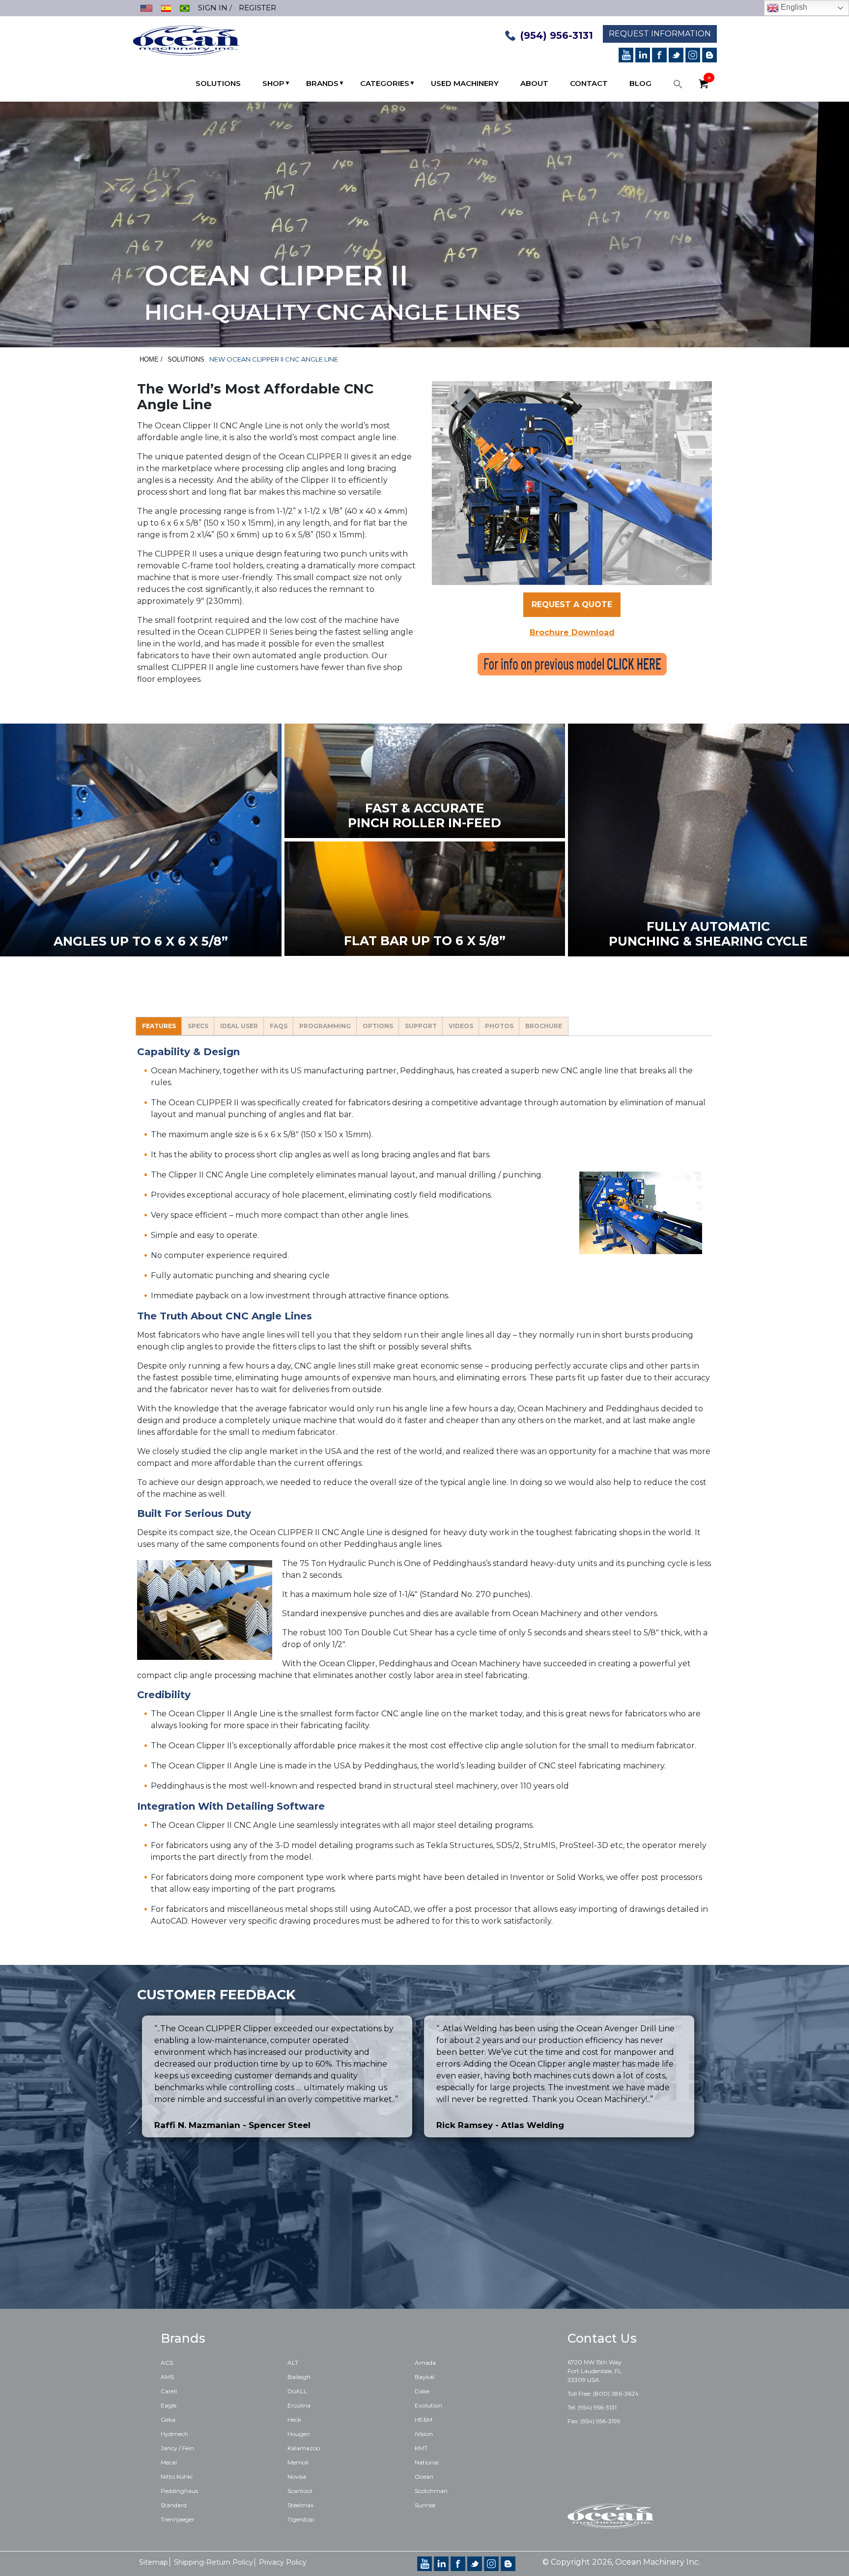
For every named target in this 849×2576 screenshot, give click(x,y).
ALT (293, 2363)
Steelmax (300, 2505)
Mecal (169, 2462)
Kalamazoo (304, 2448)
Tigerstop (301, 2519)
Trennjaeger (178, 2519)
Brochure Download (572, 632)
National (427, 2462)
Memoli (298, 2462)
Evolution (428, 2405)
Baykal (424, 2377)
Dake (422, 2391)
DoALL (297, 2391)
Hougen (299, 2434)
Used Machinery (465, 83)
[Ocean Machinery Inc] (186, 40)
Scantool (300, 2491)
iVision (424, 2434)
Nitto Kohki (177, 2477)
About (534, 83)
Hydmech (174, 2434)
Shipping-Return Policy (213, 2562)
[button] (678, 86)
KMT (421, 2448)
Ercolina (299, 2405)
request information (660, 34)
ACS (167, 2363)
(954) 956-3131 (557, 35)
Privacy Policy (283, 2562)
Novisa (297, 2477)
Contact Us (602, 2338)
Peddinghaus (179, 2491)
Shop (273, 83)
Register (257, 8)
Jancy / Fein (177, 2448)
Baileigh (299, 2377)
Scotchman (431, 2491)
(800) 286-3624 (616, 2394)
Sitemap (154, 2562)
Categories (385, 83)
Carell (169, 2391)
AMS (167, 2377)
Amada (425, 2363)
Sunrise (425, 2505)
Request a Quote (572, 604)
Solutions (218, 83)
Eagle (169, 2405)
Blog (640, 83)
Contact (589, 83)
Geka (168, 2420)
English (793, 7)
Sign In (213, 8)
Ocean (424, 2477)
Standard (174, 2505)
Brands (322, 83)
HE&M (424, 2420)
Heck (294, 2420)
